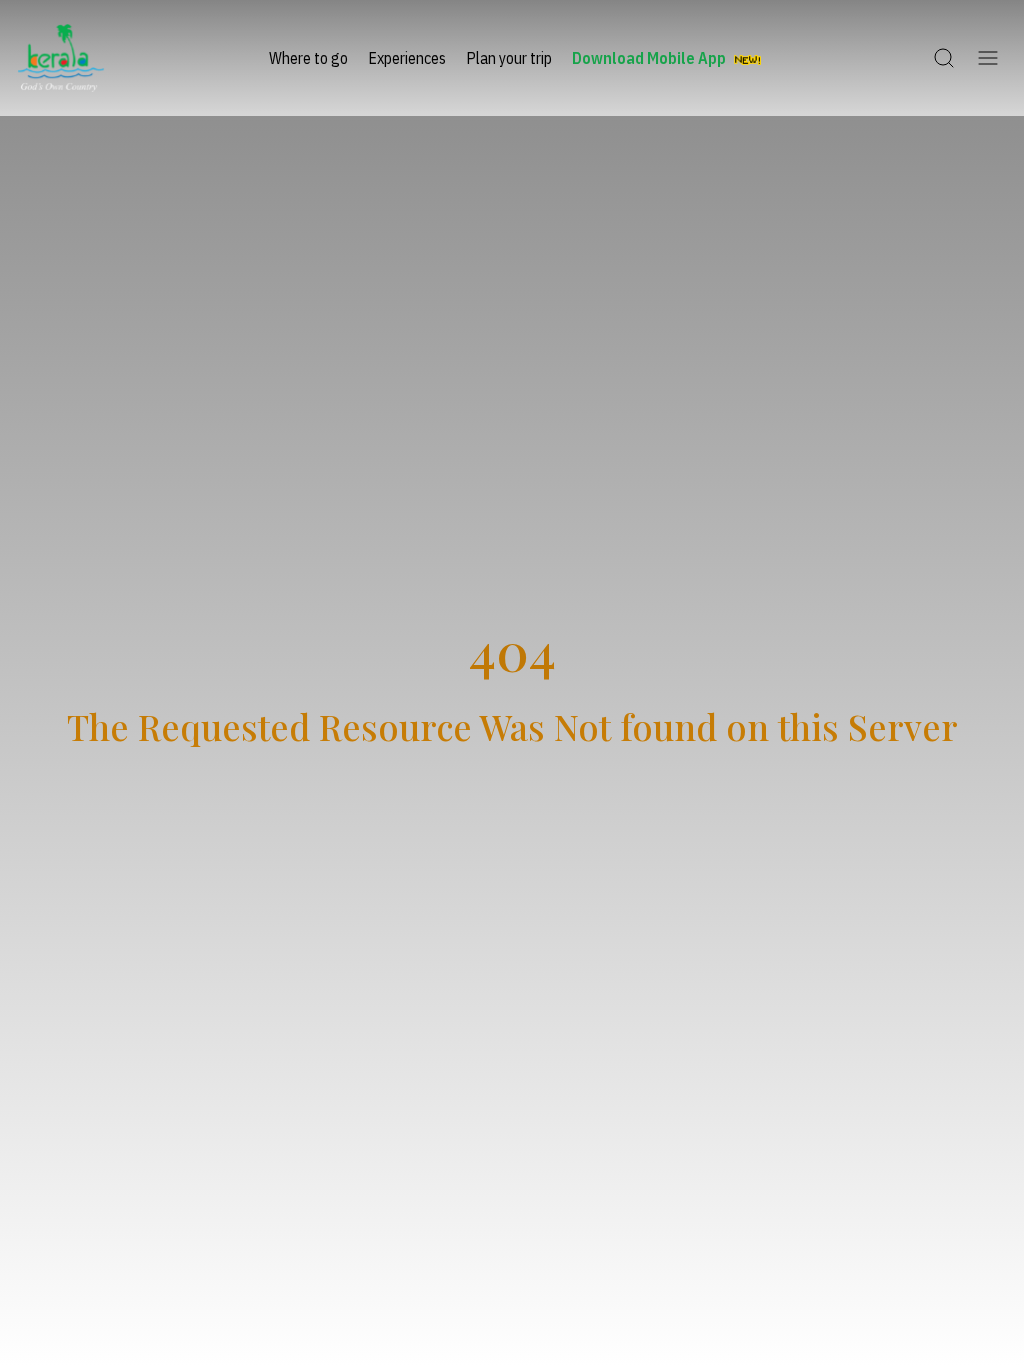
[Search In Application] (944, 58)
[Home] (61, 58)
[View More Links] (988, 58)
